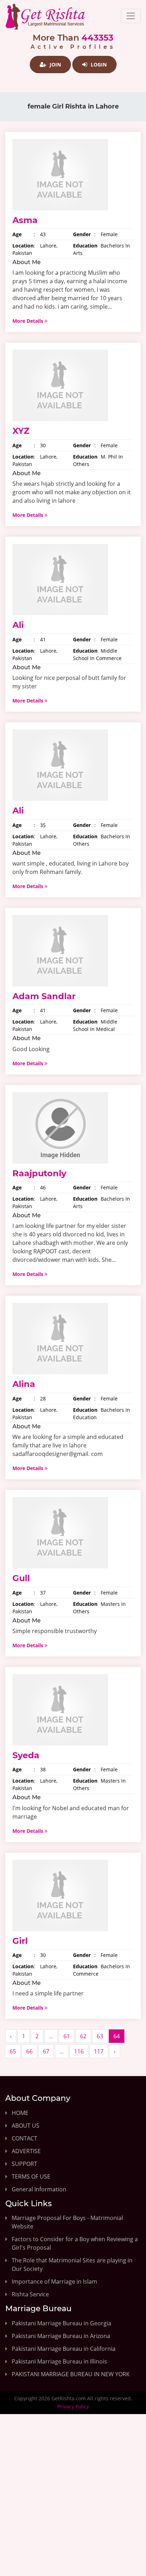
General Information (39, 2189)
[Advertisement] (73, 2501)
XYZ (21, 431)
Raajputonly (39, 1173)
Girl (20, 1941)
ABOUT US (26, 2126)
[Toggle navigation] (131, 16)
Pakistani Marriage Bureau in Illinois (59, 2361)
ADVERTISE (26, 2151)
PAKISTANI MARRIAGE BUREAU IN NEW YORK (71, 2374)
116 (79, 2051)
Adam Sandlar (44, 996)
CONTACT (24, 2138)
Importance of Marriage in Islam (54, 2281)
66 (29, 2051)
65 (13, 2051)
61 (67, 2036)
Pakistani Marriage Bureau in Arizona (61, 2336)
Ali (18, 625)
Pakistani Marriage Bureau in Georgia (61, 2323)
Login (98, 65)
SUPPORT (24, 2164)
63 (100, 2036)
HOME (20, 2113)
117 (99, 2051)
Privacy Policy (73, 2406)
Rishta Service (30, 2294)
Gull (21, 1578)
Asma (25, 220)
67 (46, 2051)
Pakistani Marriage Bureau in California (64, 2349)
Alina (24, 1384)
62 (83, 2036)
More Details (29, 321)
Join (55, 65)
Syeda (26, 1755)
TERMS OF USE (31, 2176)
